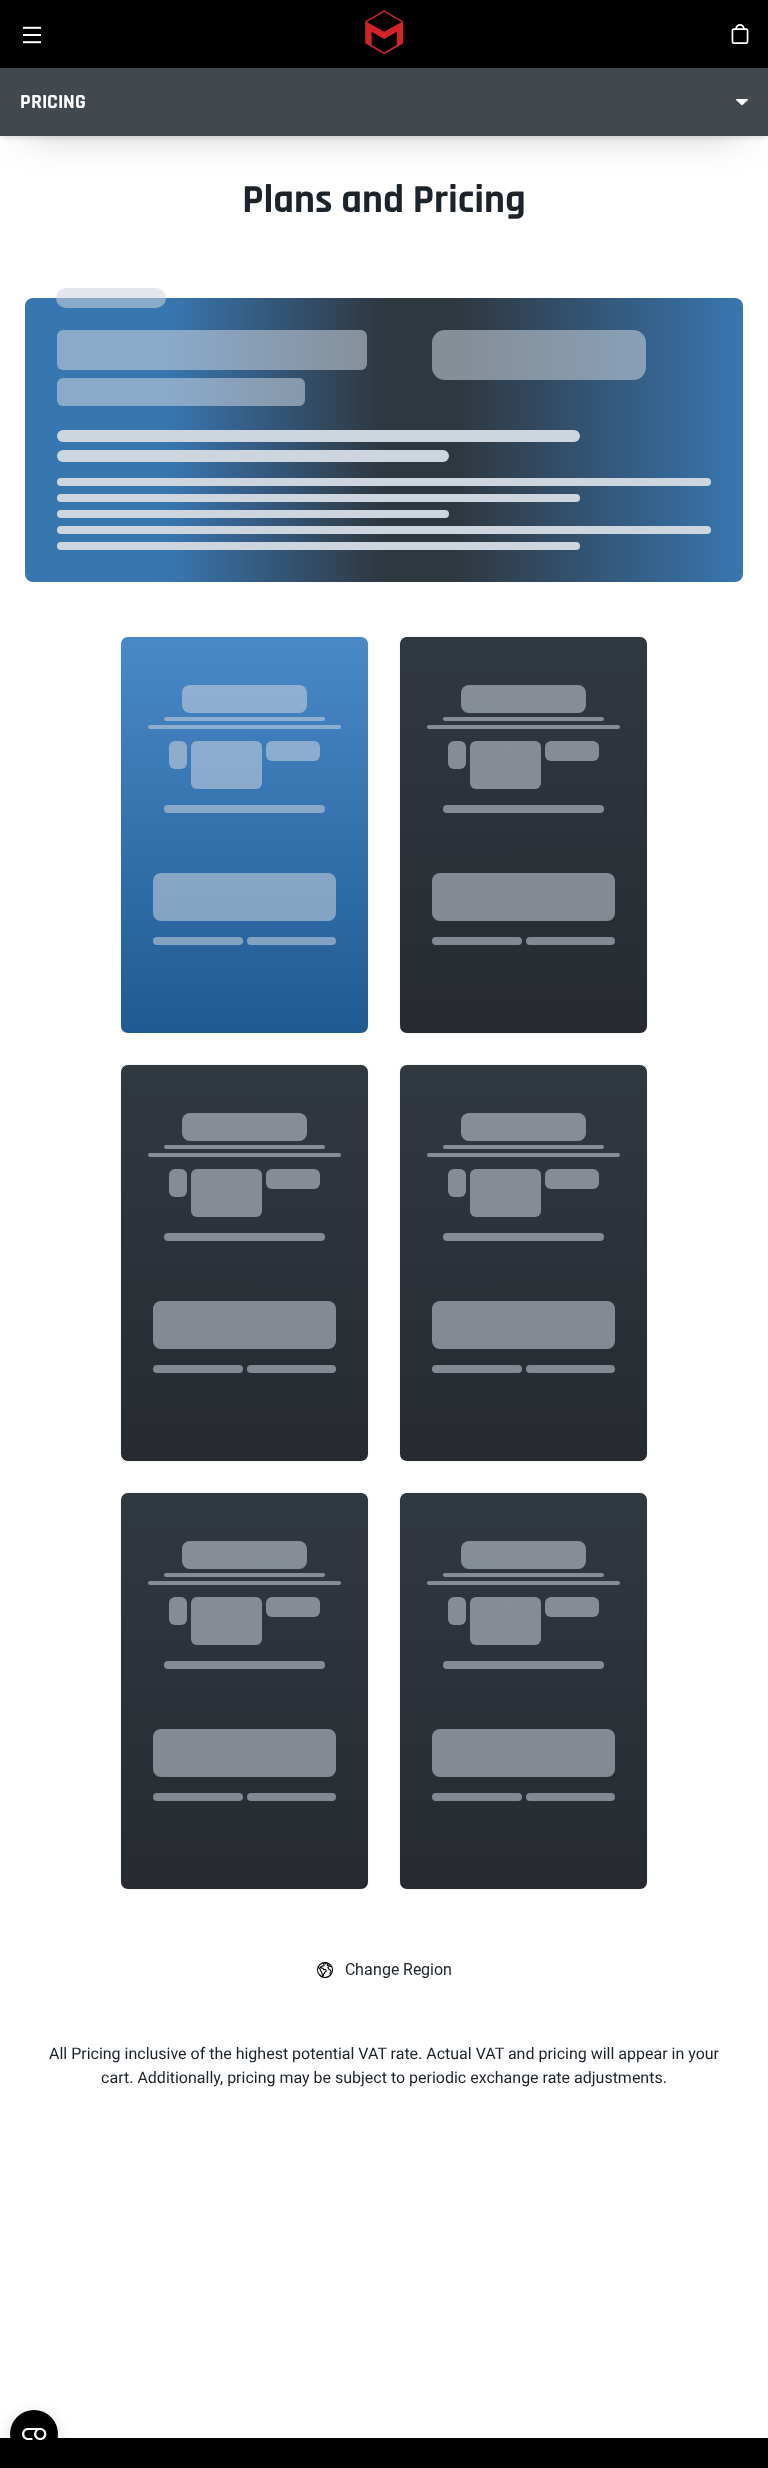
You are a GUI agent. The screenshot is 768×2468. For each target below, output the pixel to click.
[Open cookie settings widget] (34, 2434)
